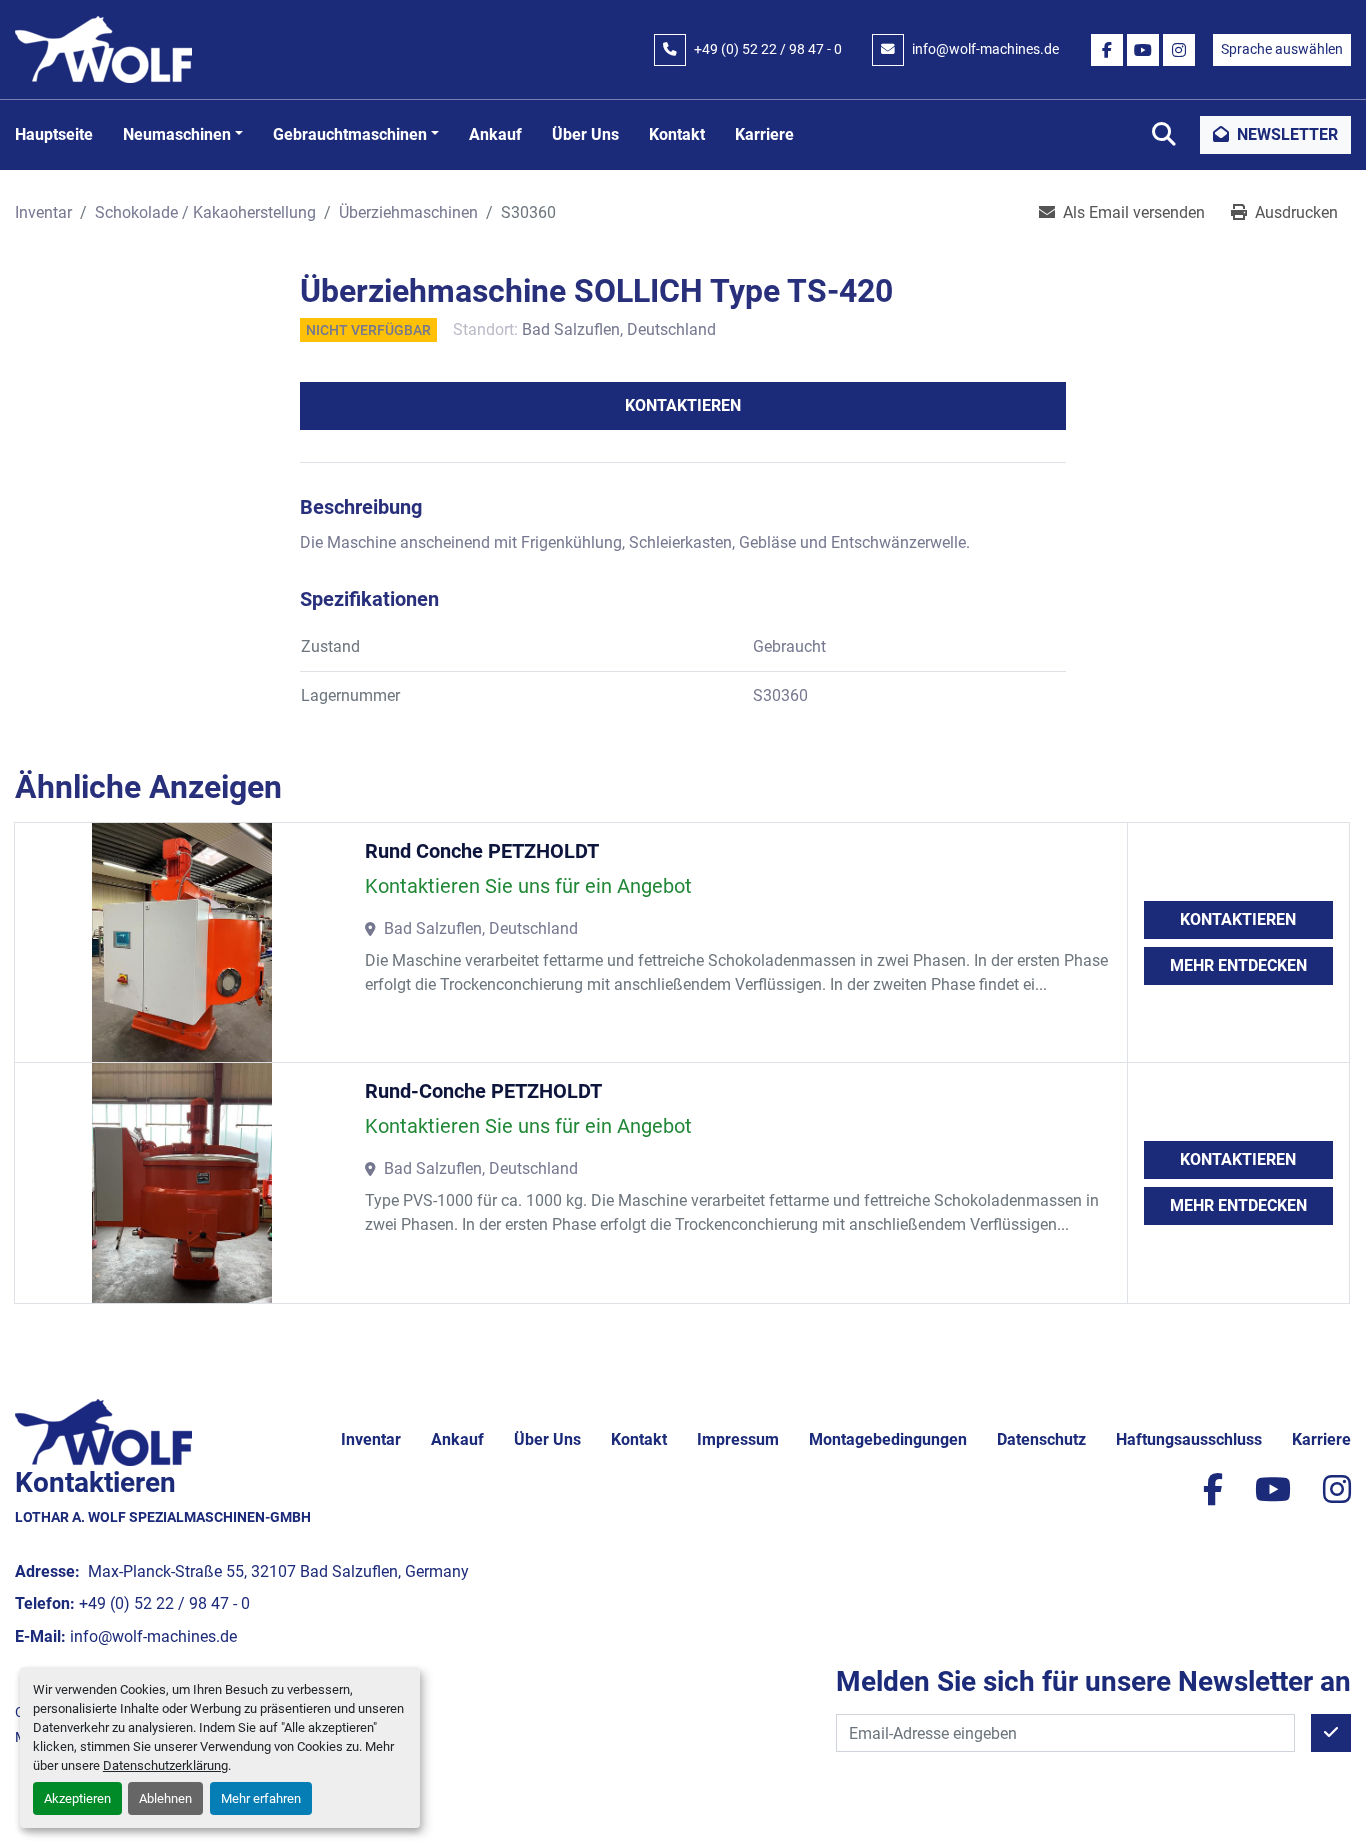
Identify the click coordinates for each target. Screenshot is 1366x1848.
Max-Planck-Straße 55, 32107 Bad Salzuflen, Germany (276, 1571)
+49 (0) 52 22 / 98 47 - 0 (768, 49)
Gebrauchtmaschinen (350, 134)
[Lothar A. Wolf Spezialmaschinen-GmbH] (103, 1431)
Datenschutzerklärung (165, 1765)
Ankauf (495, 134)
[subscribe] (1331, 1733)
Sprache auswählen (1282, 49)
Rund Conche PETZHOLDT (482, 851)
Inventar (371, 1439)
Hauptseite (54, 134)
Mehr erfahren (261, 1798)
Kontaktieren (683, 405)
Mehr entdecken (1238, 965)
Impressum (738, 1439)
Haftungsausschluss (1189, 1439)
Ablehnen (165, 1798)
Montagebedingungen (888, 1439)
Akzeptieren (77, 1798)
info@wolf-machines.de (985, 49)
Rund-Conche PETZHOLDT (483, 1091)
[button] (183, 135)
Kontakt (677, 134)
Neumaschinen (177, 134)
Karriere (764, 134)
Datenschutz (1041, 1439)
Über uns (585, 134)
